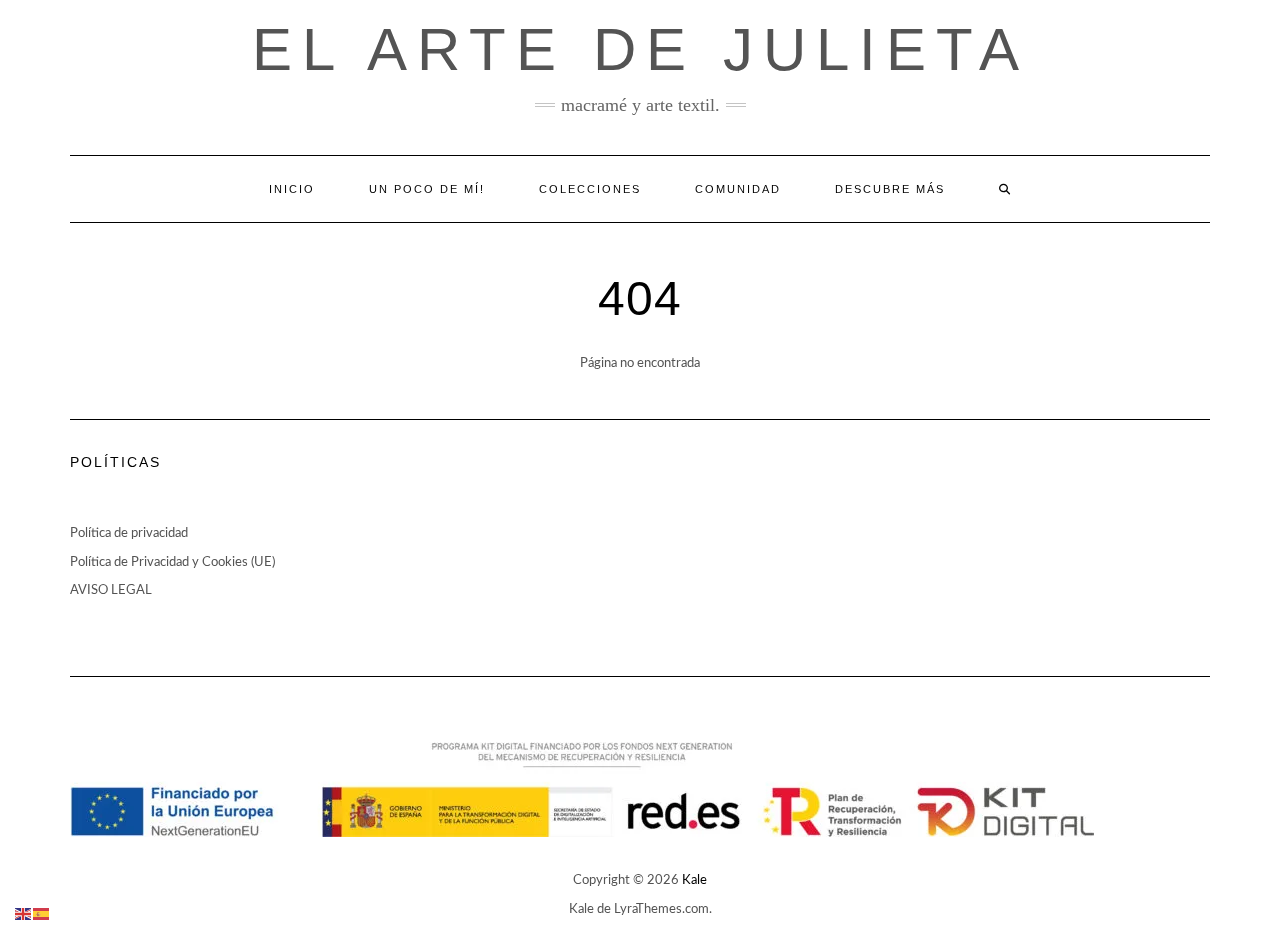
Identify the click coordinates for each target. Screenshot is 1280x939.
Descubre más (890, 189)
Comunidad (738, 189)
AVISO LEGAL (111, 590)
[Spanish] (42, 913)
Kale (694, 880)
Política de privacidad (129, 533)
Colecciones (590, 189)
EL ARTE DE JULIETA (640, 49)
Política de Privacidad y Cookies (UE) (172, 562)
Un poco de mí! (427, 189)
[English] (24, 913)
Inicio (292, 189)
